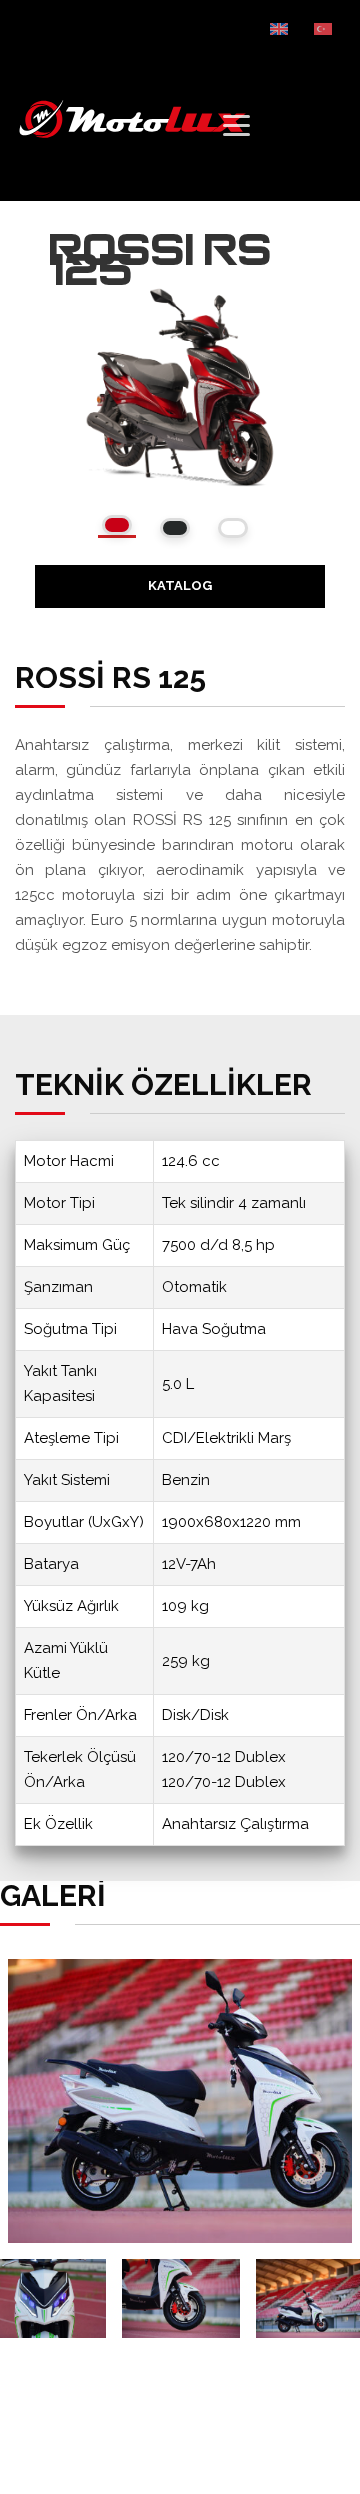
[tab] (117, 526)
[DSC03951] (181, 2298)
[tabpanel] (180, 2101)
